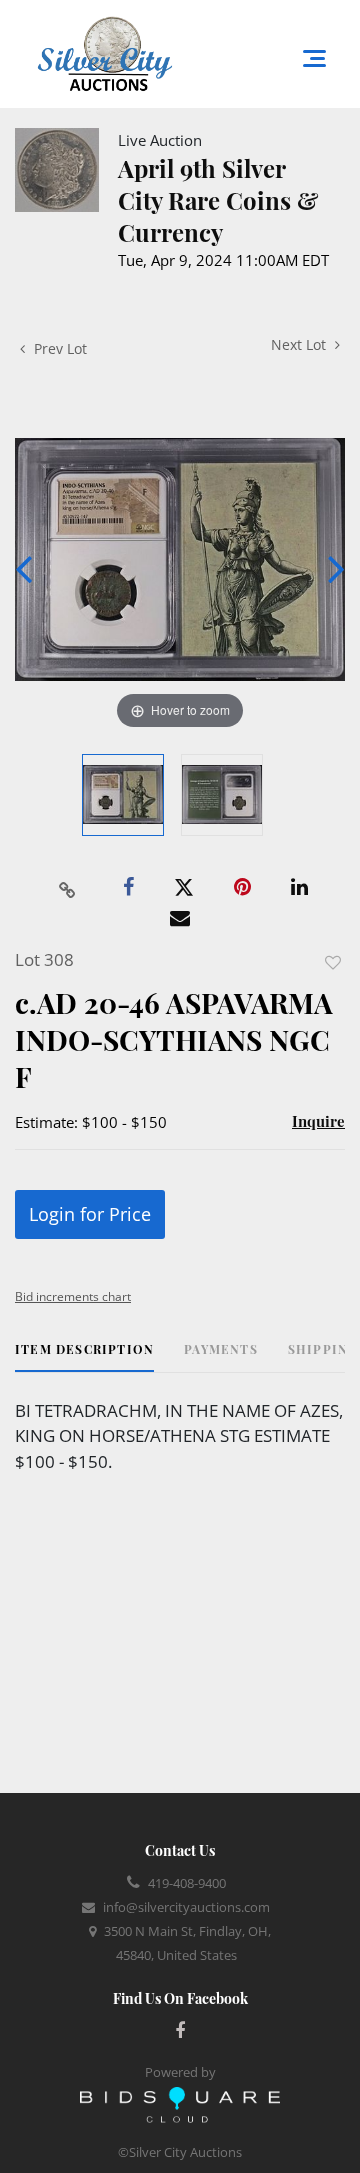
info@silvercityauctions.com (186, 1907)
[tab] (84, 1356)
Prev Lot (58, 348)
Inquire (318, 1121)
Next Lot (300, 344)
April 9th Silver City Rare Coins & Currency (218, 200)
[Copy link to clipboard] (68, 888)
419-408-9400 (187, 1883)
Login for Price (90, 1214)
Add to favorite (333, 962)
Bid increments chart (73, 1296)
